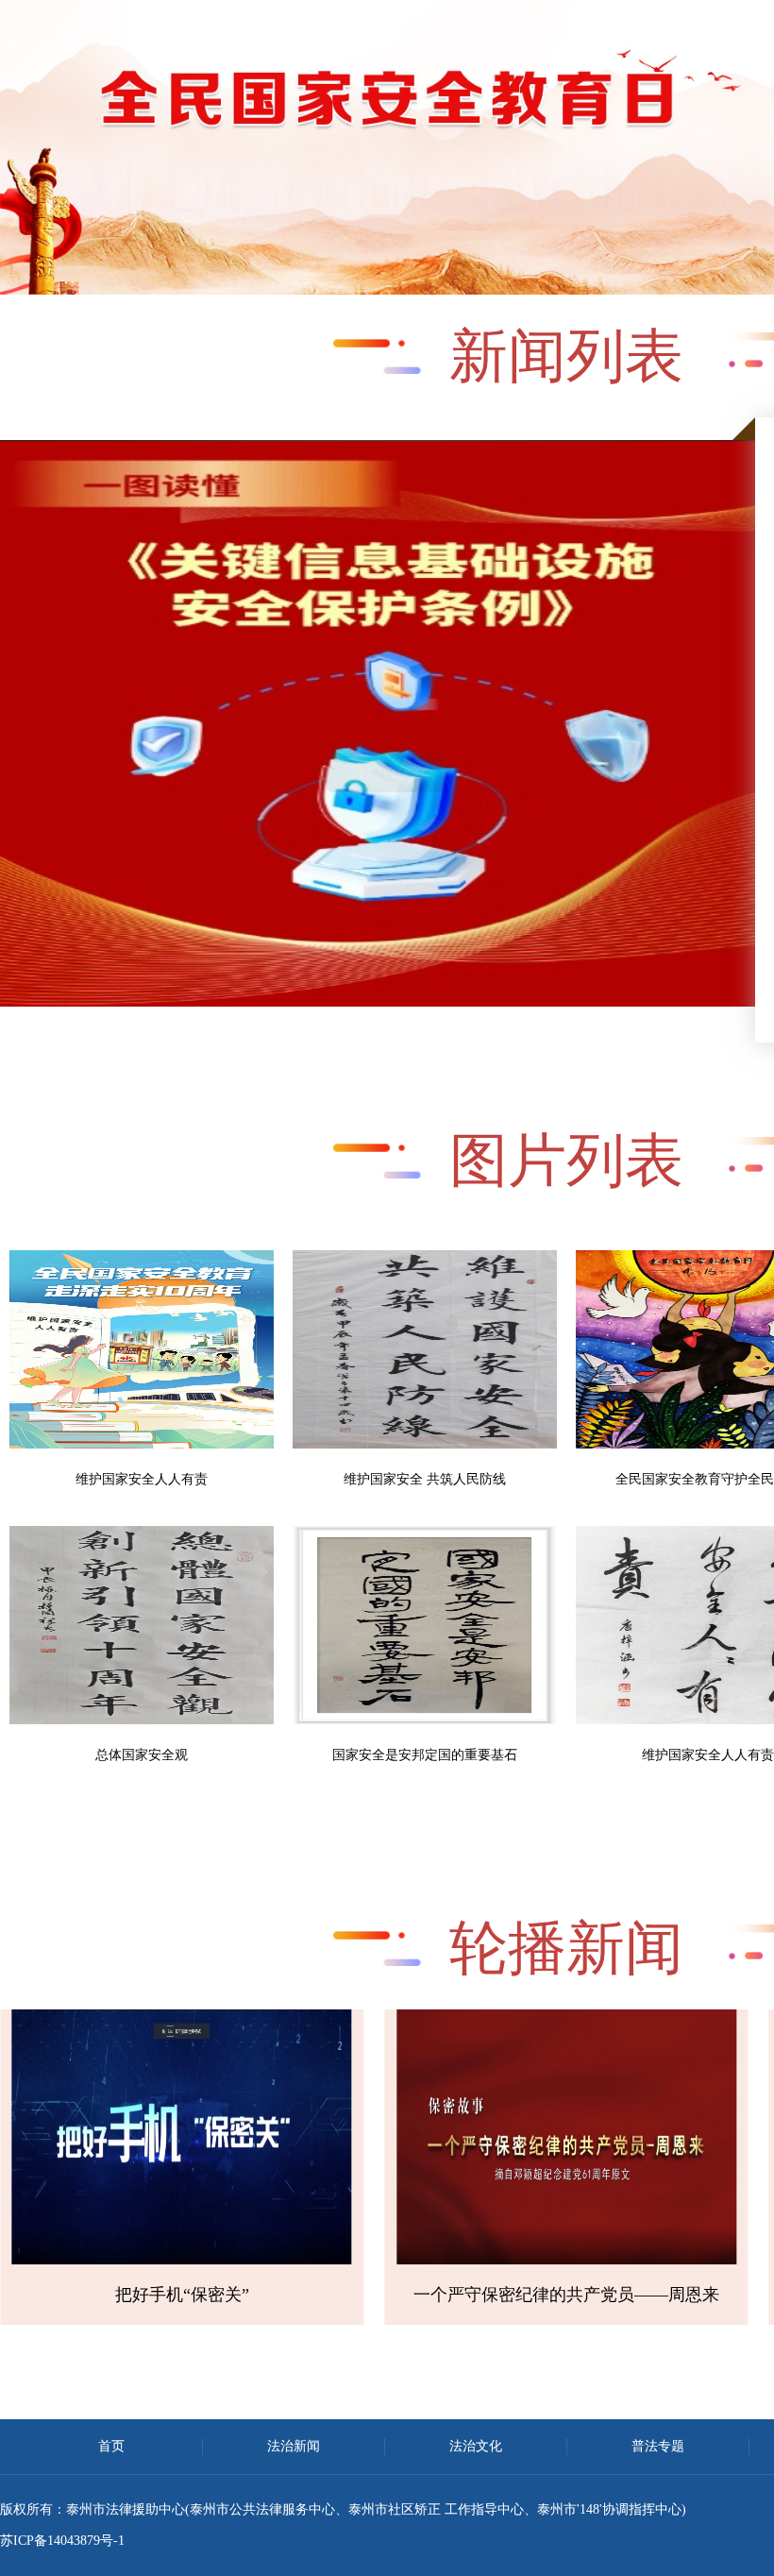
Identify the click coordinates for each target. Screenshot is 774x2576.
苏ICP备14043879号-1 (62, 2541)
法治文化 (476, 2446)
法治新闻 (294, 2446)
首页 (111, 2446)
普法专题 (658, 2446)
